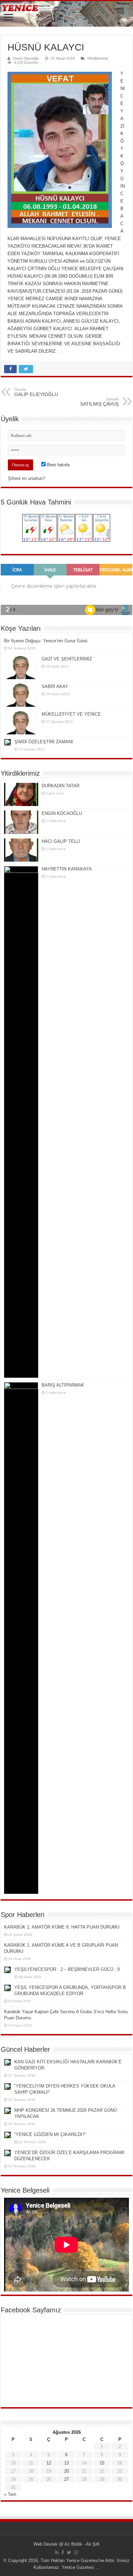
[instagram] (76, 2552)
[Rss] (57, 2552)
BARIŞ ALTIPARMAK (63, 1385)
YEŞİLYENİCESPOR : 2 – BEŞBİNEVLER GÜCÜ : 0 (67, 1969)
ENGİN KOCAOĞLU (62, 813)
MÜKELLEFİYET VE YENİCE (71, 714)
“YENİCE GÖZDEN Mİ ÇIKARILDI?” (50, 2134)
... (97, 2567)
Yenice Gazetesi (78, 2567)
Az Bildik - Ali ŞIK (82, 2544)
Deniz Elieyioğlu (26, 58)
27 (66, 2479)
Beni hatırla (58, 465)
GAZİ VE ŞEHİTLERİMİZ (67, 659)
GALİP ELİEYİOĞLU (36, 392)
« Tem (10, 2494)
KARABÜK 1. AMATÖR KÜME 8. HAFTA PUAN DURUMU (62, 1927)
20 (66, 2471)
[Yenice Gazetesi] (66, 14)
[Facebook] (63, 2552)
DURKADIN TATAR (61, 786)
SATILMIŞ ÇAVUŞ (99, 402)
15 (102, 2463)
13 (66, 2463)
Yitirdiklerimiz (98, 58)
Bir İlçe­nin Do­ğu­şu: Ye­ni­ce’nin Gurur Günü (46, 641)
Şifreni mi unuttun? (26, 478)
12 (49, 2463)
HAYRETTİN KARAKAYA (67, 869)
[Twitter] (69, 2552)
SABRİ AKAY (55, 686)
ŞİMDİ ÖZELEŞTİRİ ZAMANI (44, 742)
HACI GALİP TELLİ (61, 841)
